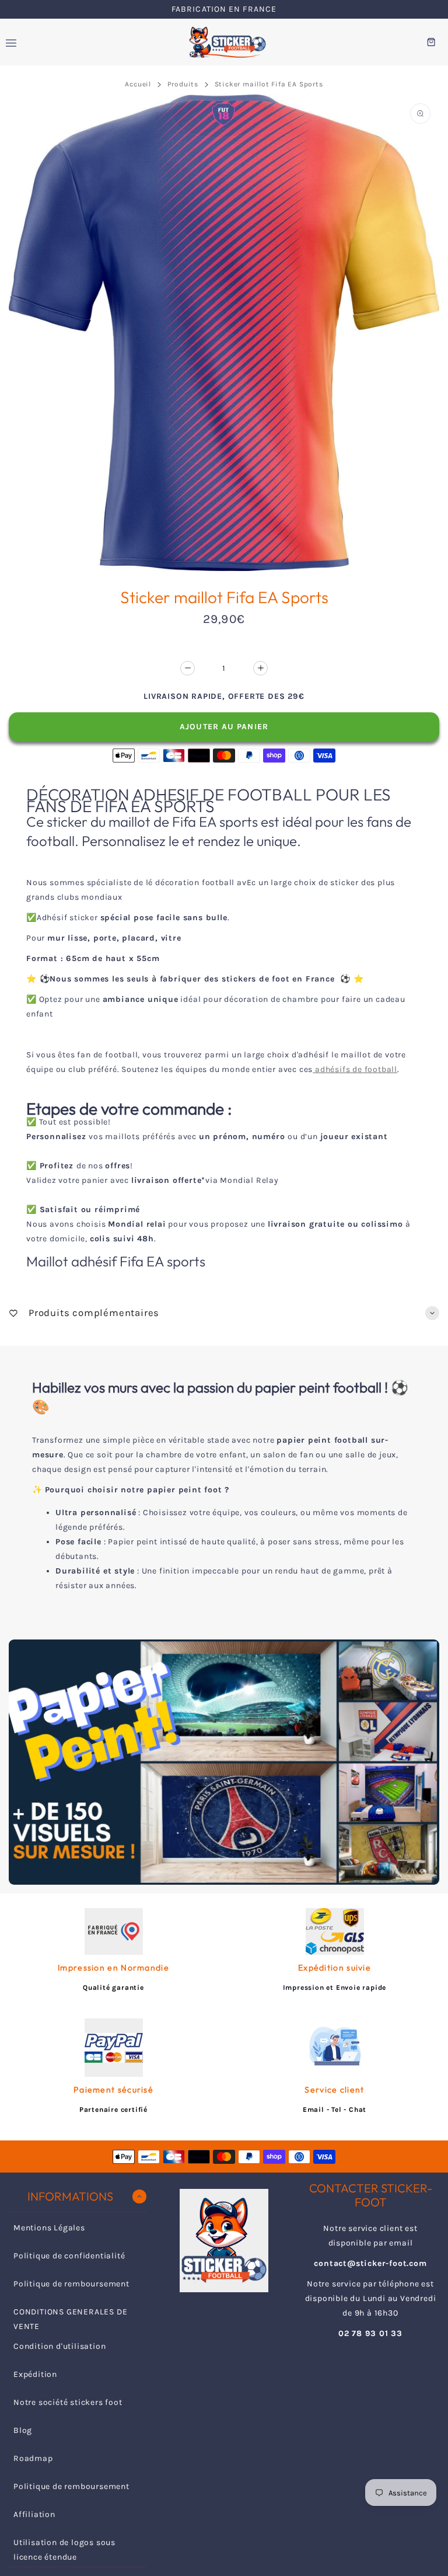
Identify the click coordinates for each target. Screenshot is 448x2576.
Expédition (35, 2374)
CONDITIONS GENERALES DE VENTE (70, 2319)
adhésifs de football (355, 1069)
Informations (70, 2196)
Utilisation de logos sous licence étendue (64, 2550)
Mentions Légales (49, 2228)
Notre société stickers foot (68, 2402)
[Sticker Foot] (224, 42)
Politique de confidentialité (69, 2256)
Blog (23, 2430)
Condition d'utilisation (60, 2346)
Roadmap (33, 2458)
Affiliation (34, 2514)
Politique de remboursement (71, 2284)
